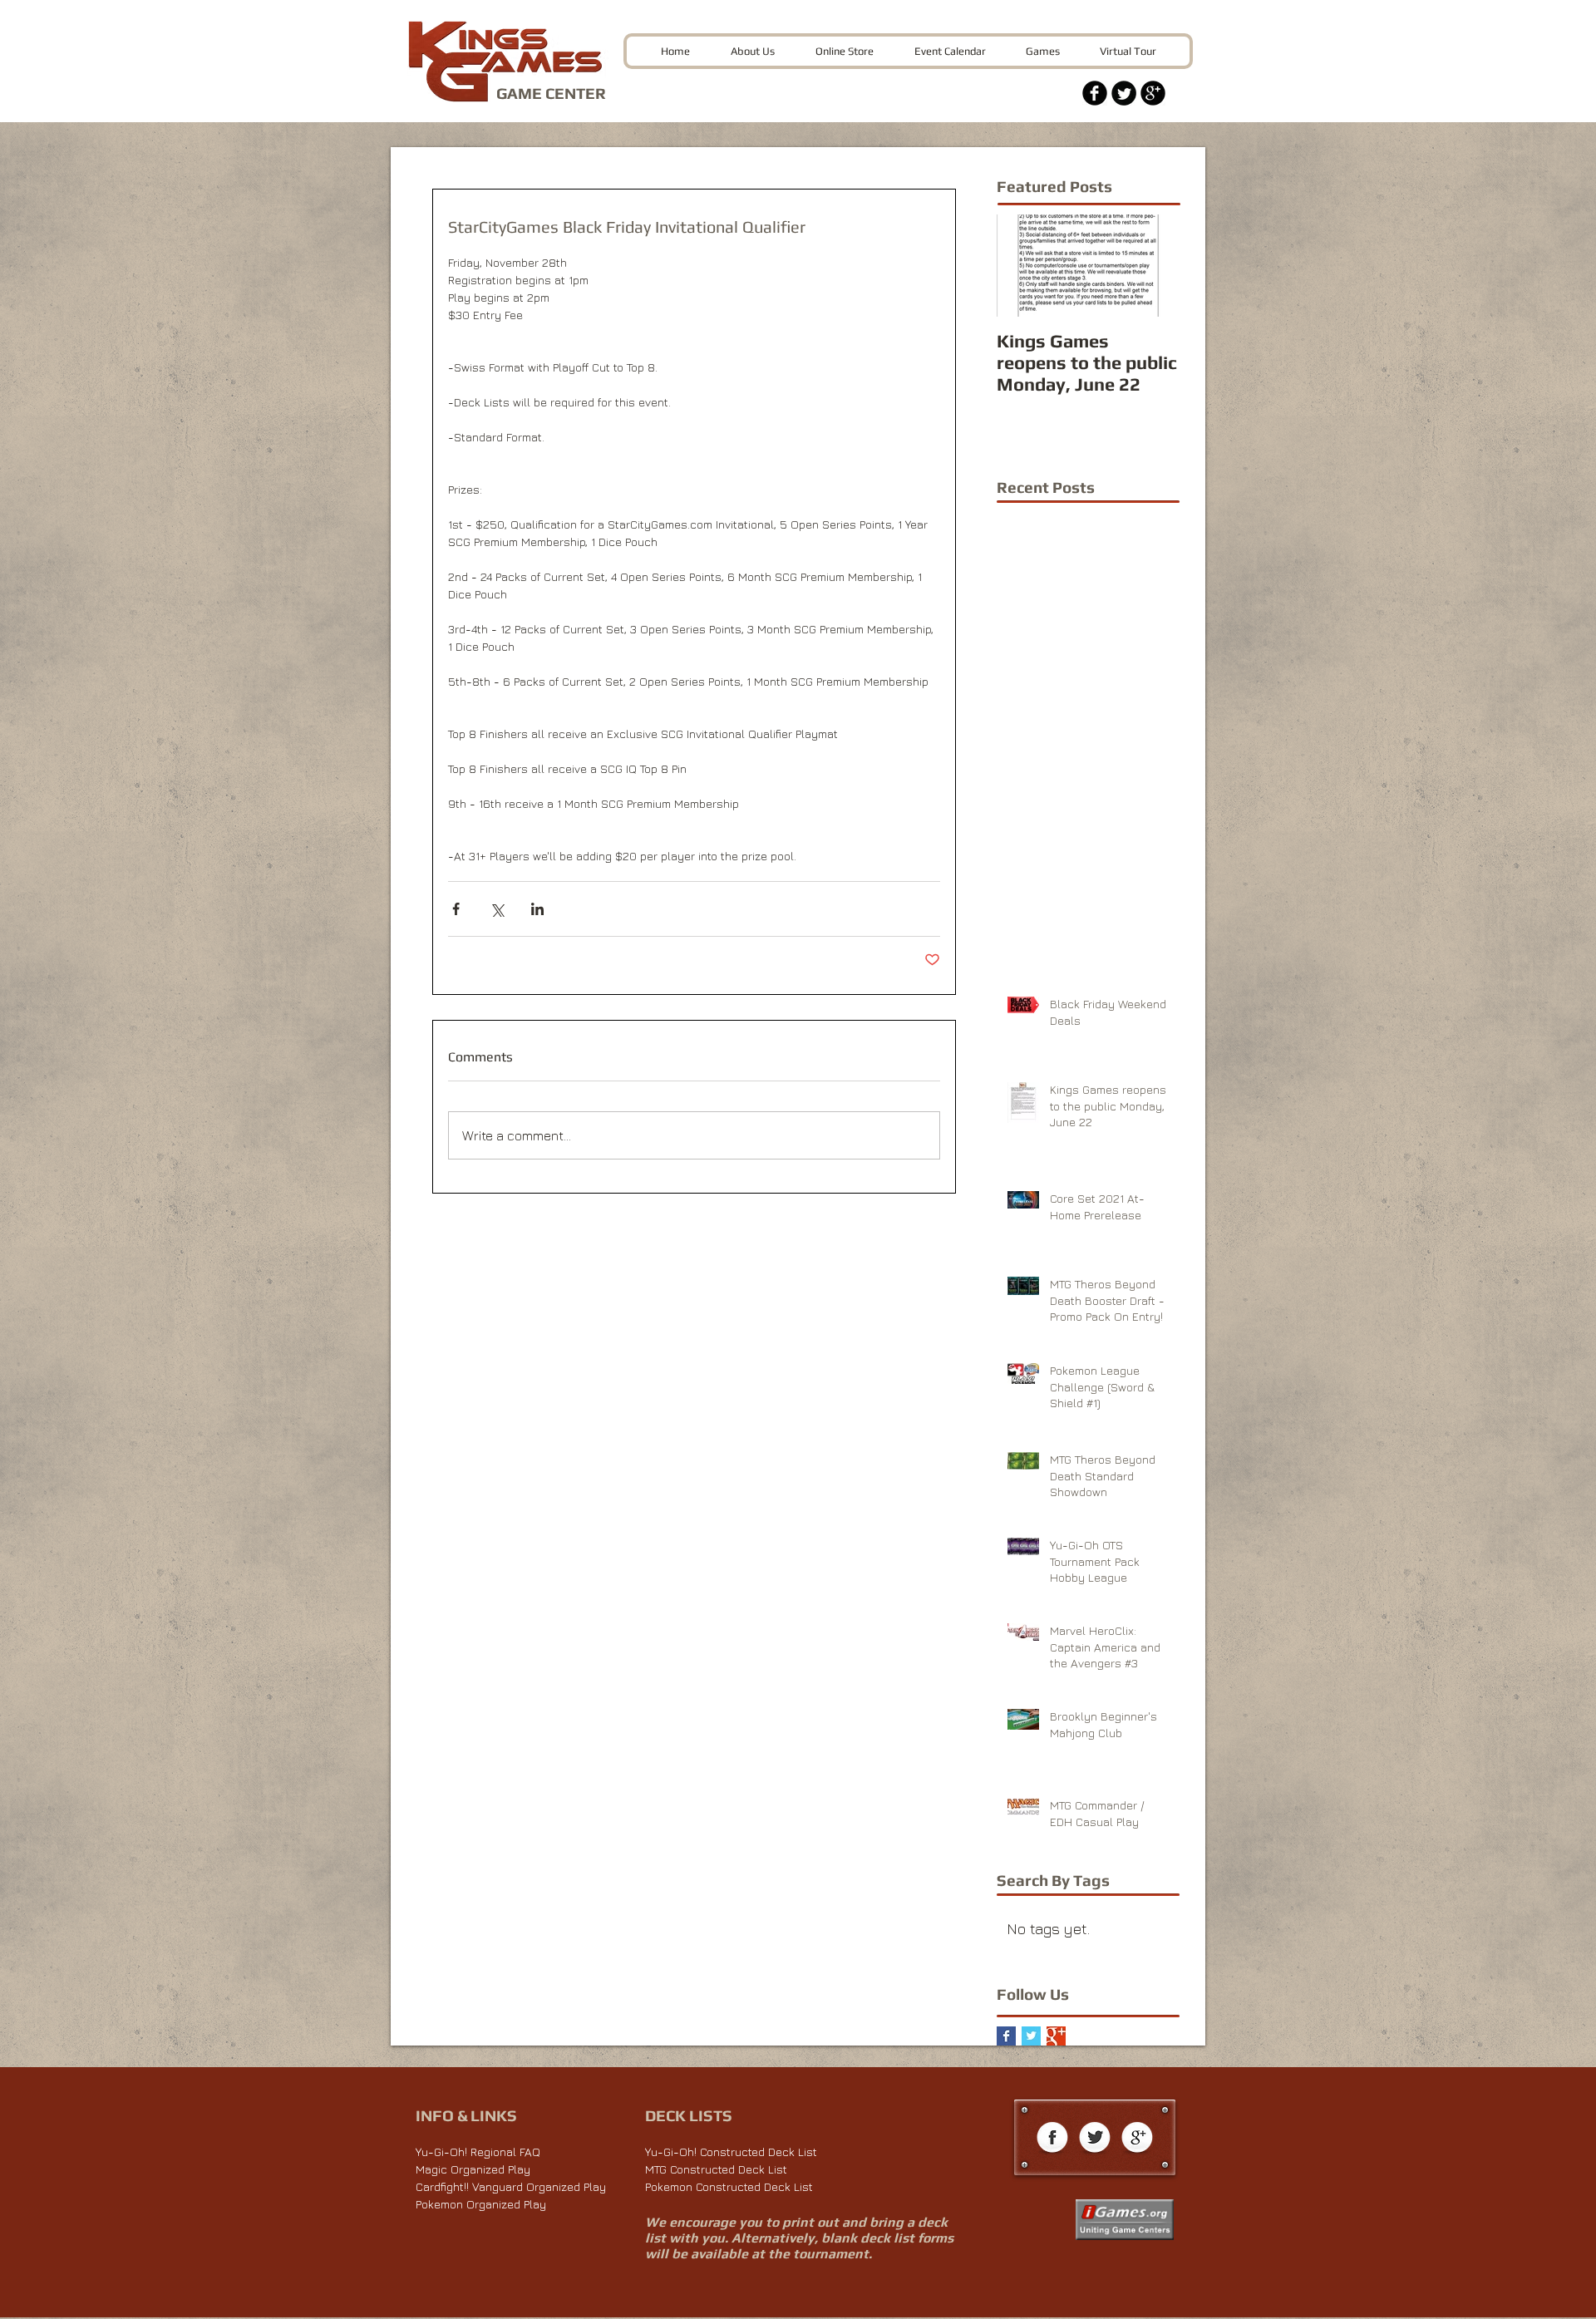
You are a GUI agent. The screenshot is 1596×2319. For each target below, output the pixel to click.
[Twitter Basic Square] (1031, 2036)
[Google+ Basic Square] (1056, 2036)
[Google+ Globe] (1137, 2139)
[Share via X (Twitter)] (497, 909)
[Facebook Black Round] (1095, 93)
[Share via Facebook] (456, 909)
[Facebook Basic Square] (1006, 2036)
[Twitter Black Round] (1124, 93)
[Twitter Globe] (1095, 2139)
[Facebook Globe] (1052, 2139)
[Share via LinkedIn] (537, 909)
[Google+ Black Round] (1153, 93)
